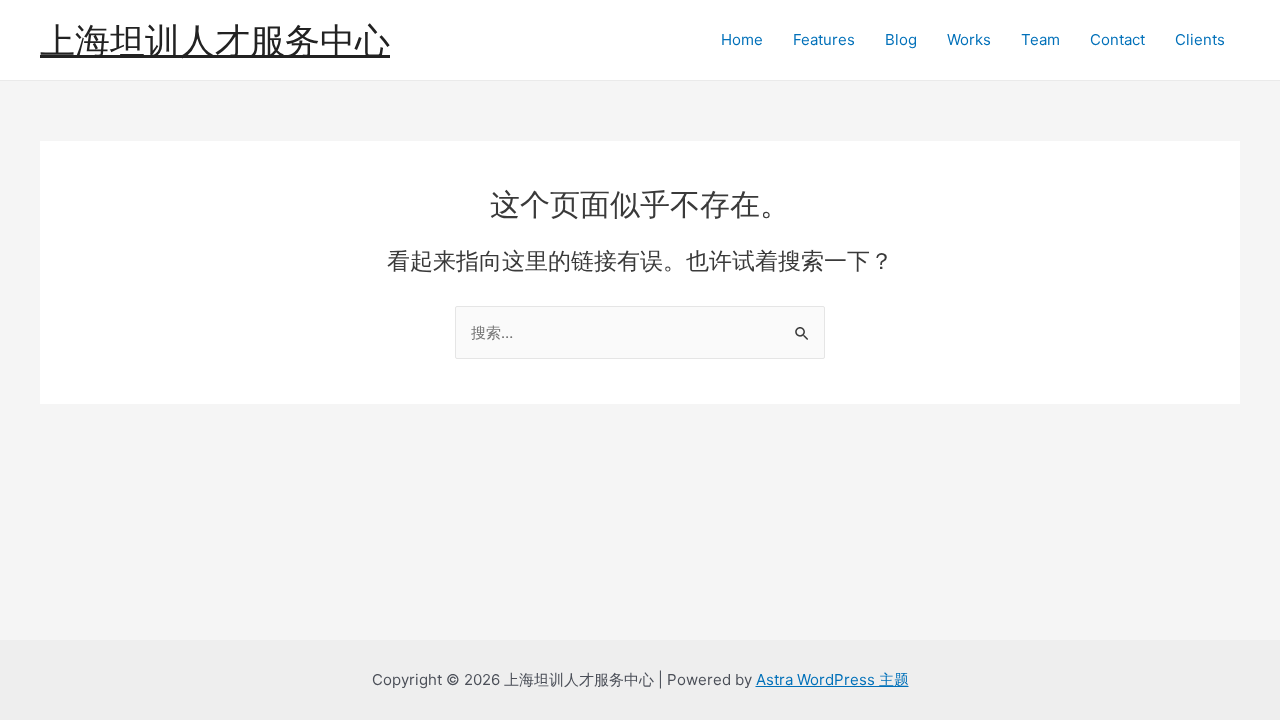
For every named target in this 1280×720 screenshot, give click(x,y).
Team (1040, 39)
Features (824, 39)
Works (969, 39)
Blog (901, 39)
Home (742, 39)
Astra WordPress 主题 (832, 679)
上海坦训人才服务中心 (215, 40)
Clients (1200, 39)
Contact (1117, 39)
